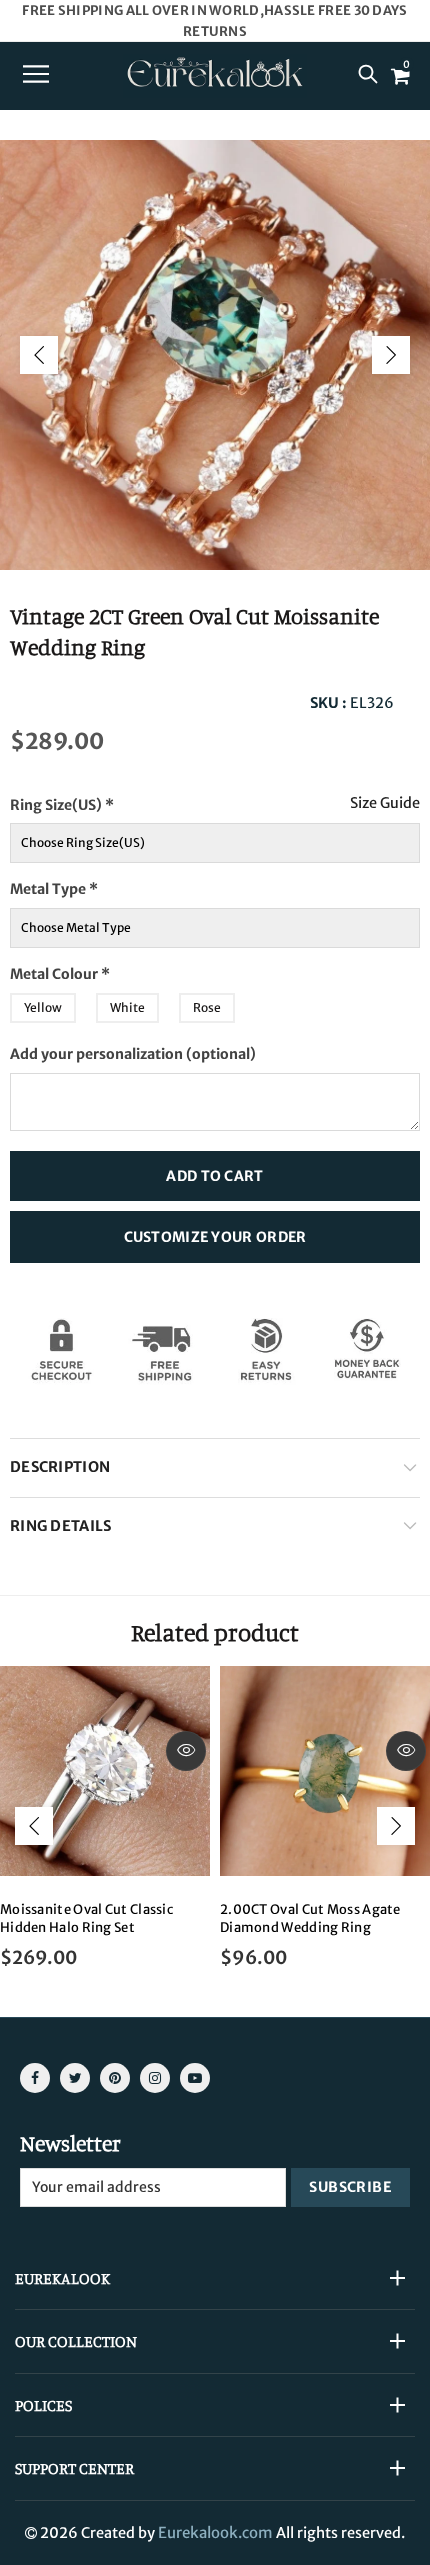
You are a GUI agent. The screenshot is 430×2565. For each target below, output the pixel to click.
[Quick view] (186, 1751)
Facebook (35, 2078)
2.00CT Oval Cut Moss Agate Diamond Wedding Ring (310, 1918)
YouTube (195, 2078)
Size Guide (385, 803)
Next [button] (391, 355)
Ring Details (60, 1526)
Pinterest (115, 2078)
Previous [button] (39, 355)
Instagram (155, 2078)
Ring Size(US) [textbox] (103, 799)
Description (60, 1467)
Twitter (75, 2078)
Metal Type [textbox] (54, 889)
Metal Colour (98, 968)
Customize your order (215, 1237)
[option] (215, 355)
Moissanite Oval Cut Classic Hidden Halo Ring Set (86, 1918)
